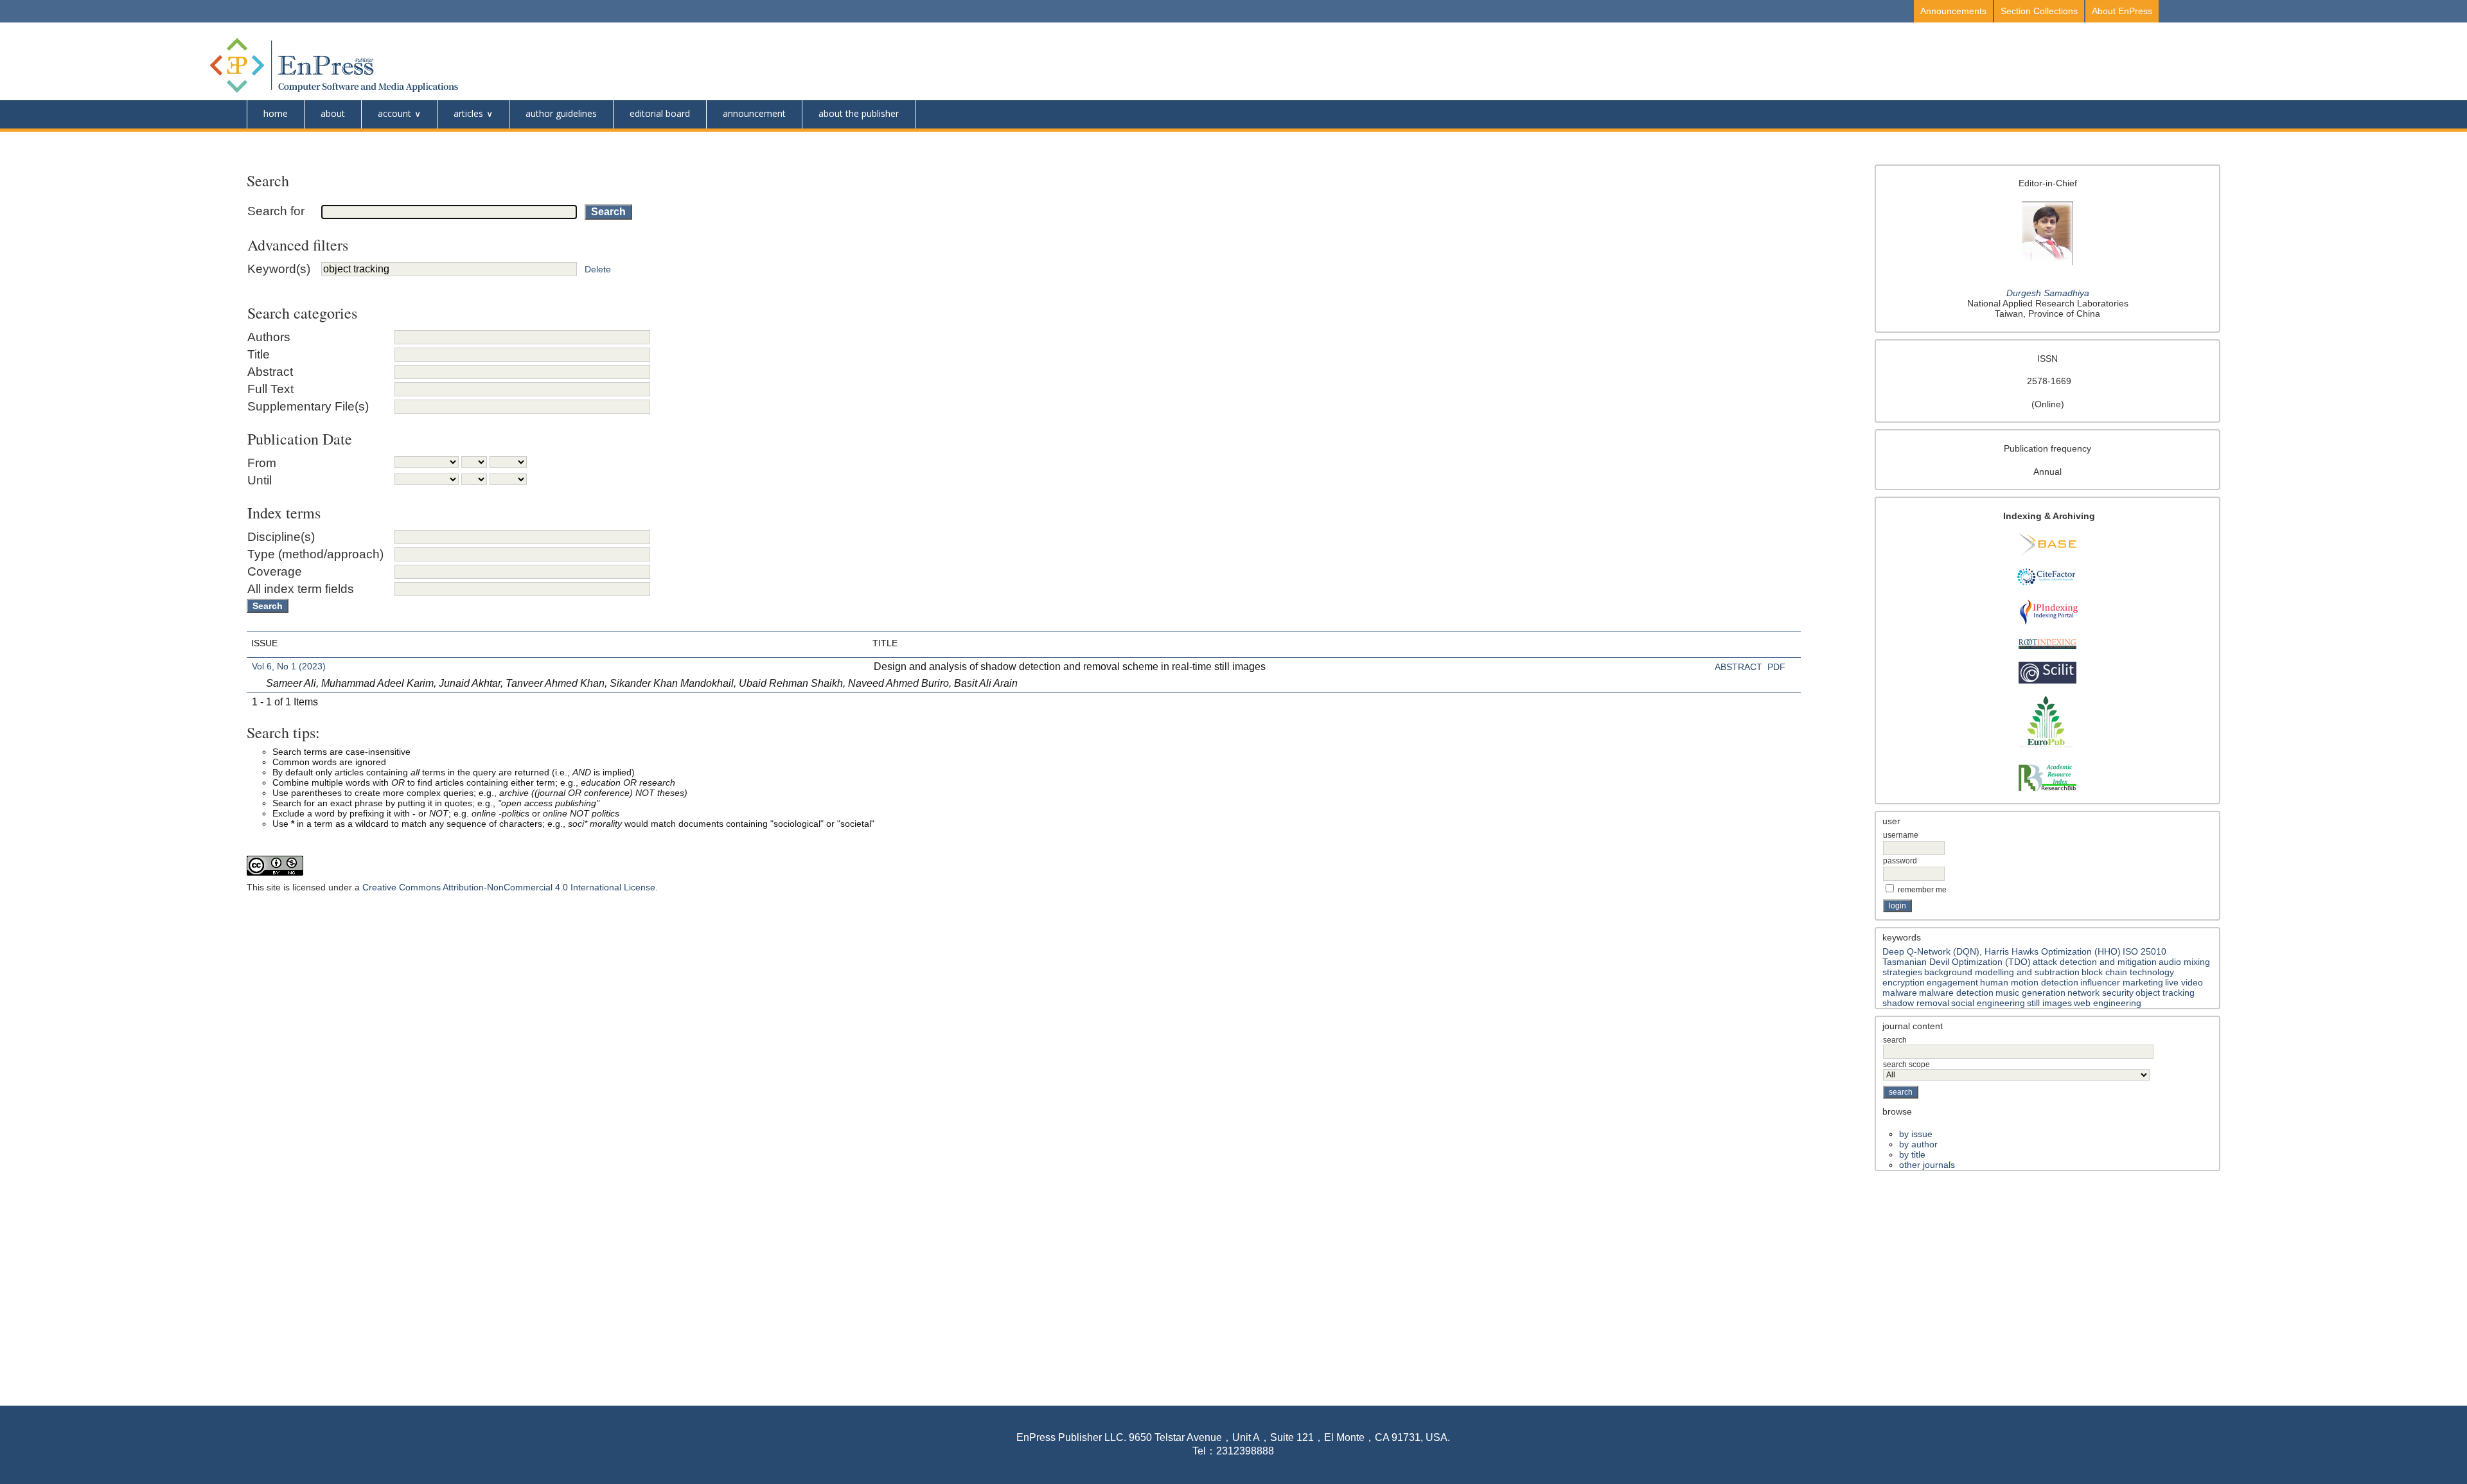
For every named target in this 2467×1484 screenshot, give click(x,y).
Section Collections (2039, 11)
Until (260, 480)
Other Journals (1927, 1165)
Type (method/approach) (315, 554)
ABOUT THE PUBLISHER (859, 113)
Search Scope (1906, 1064)
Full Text (270, 389)
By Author (1918, 1144)
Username (1901, 835)
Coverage (275, 571)
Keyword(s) (279, 269)
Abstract (270, 372)
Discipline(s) (281, 537)
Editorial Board (660, 113)
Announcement (754, 113)
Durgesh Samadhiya (2048, 293)
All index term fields (301, 589)
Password (1900, 861)
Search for (276, 211)
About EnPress (2122, 11)
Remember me (1922, 890)
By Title (1912, 1154)
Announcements (1953, 11)
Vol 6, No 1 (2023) (289, 666)
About (333, 113)
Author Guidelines (561, 113)
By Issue (1916, 1134)
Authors (269, 337)
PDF (1776, 667)
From (262, 463)
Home (276, 113)
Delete (598, 269)
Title (259, 354)
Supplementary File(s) (308, 406)
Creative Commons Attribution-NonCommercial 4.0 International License (509, 887)
